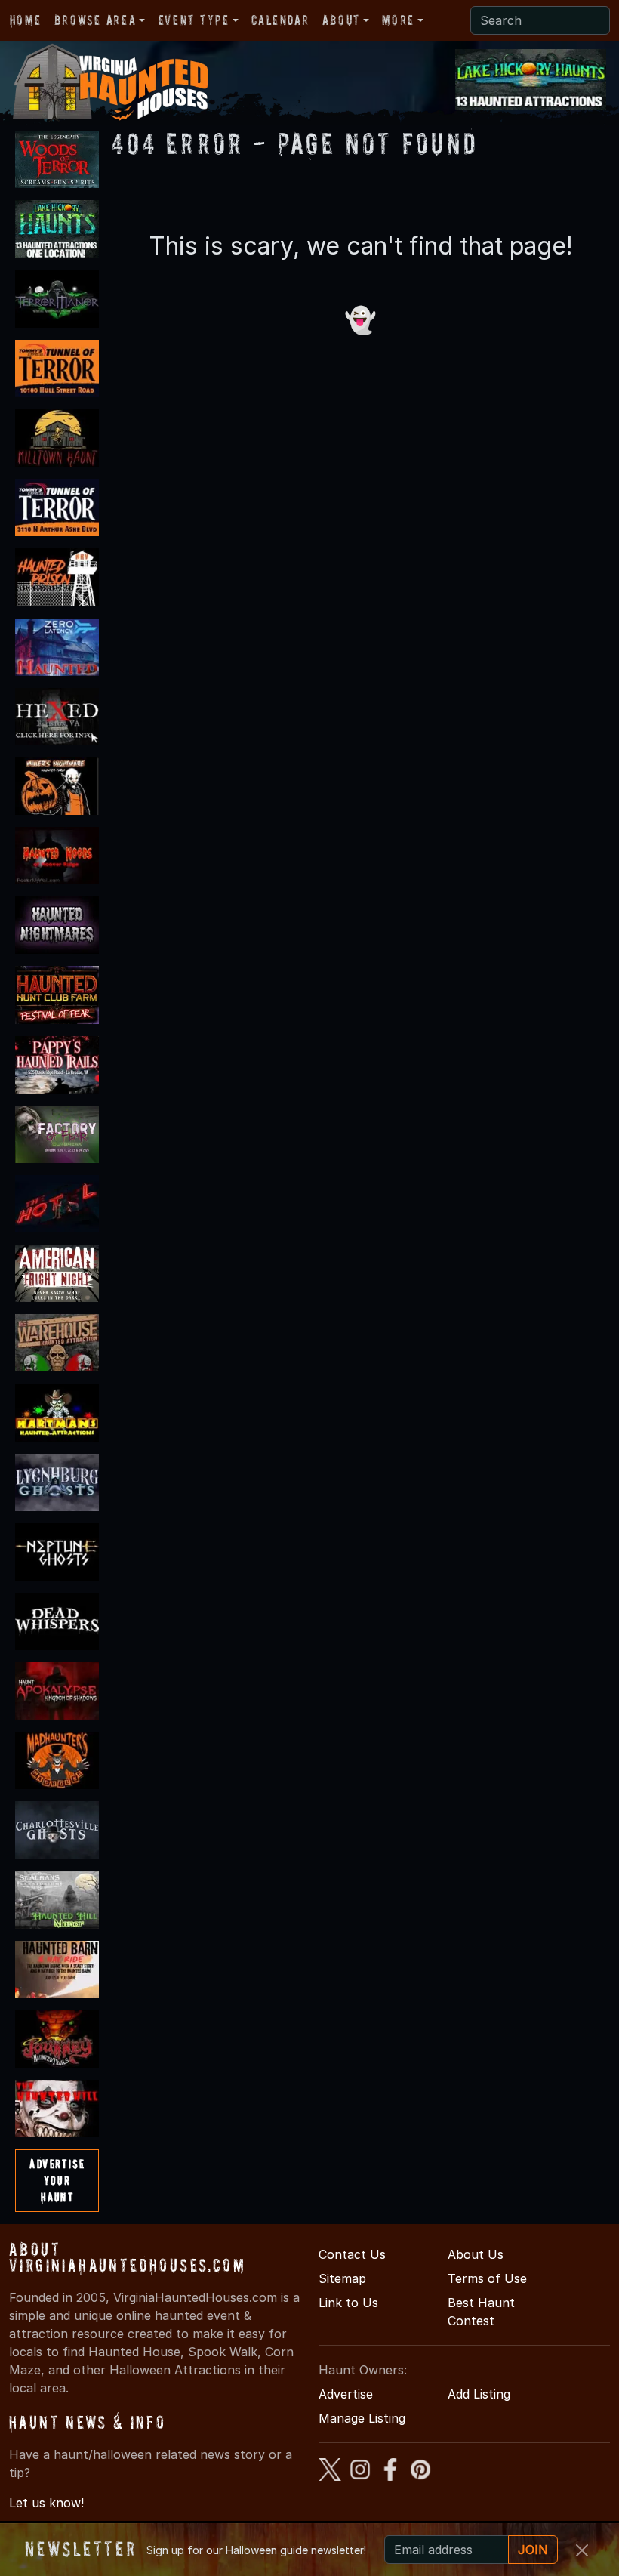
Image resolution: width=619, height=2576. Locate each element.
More (398, 20)
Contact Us (352, 2254)
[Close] (582, 2550)
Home (25, 20)
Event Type (194, 20)
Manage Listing (362, 2418)
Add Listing (479, 2394)
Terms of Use (487, 2278)
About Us (476, 2254)
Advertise (346, 2394)
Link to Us (348, 2303)
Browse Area (95, 20)
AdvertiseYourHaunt (57, 2180)
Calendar (280, 20)
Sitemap (342, 2278)
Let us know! (46, 2503)
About (341, 20)
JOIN (533, 2550)
